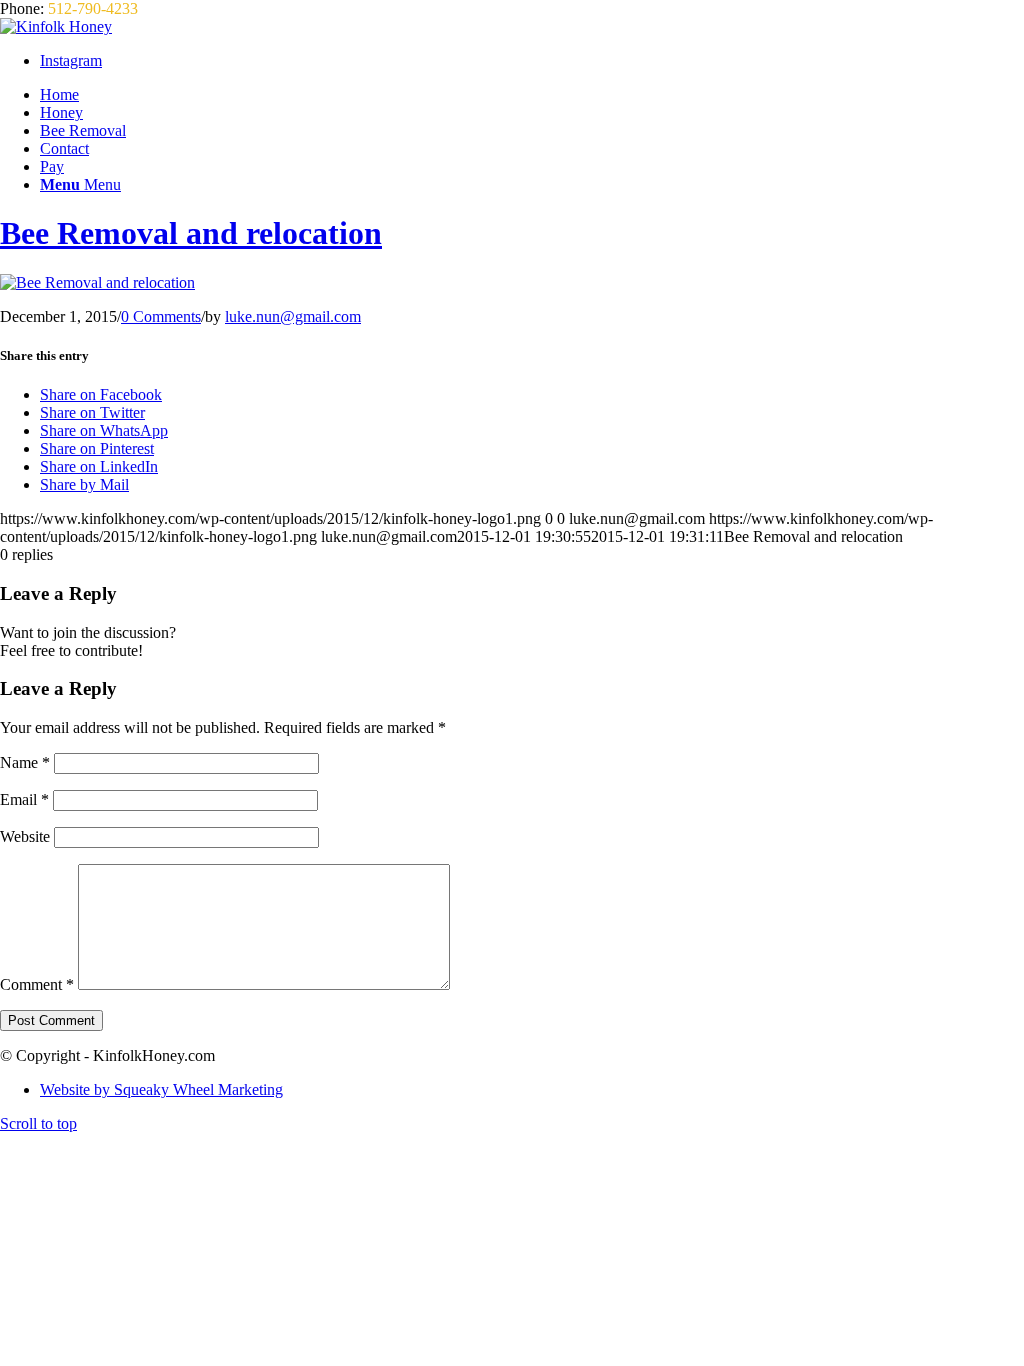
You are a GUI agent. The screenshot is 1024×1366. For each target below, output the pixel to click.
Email (24, 799)
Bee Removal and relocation (191, 233)
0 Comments (161, 316)
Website (25, 836)
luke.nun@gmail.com (293, 316)
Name (25, 762)
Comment (37, 984)
